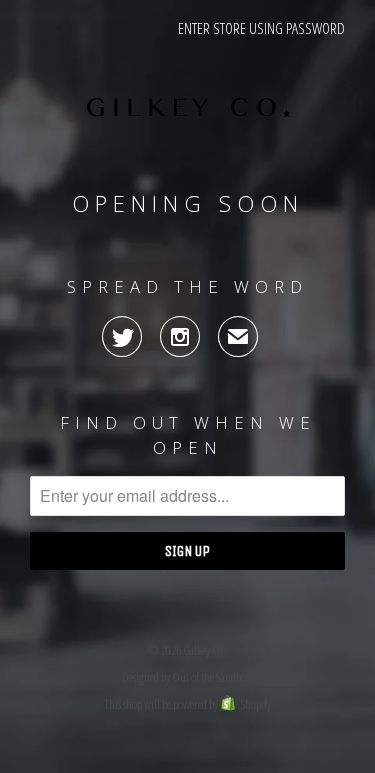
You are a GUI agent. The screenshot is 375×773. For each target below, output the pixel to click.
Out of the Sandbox (211, 677)
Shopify (256, 704)
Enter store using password (261, 28)
